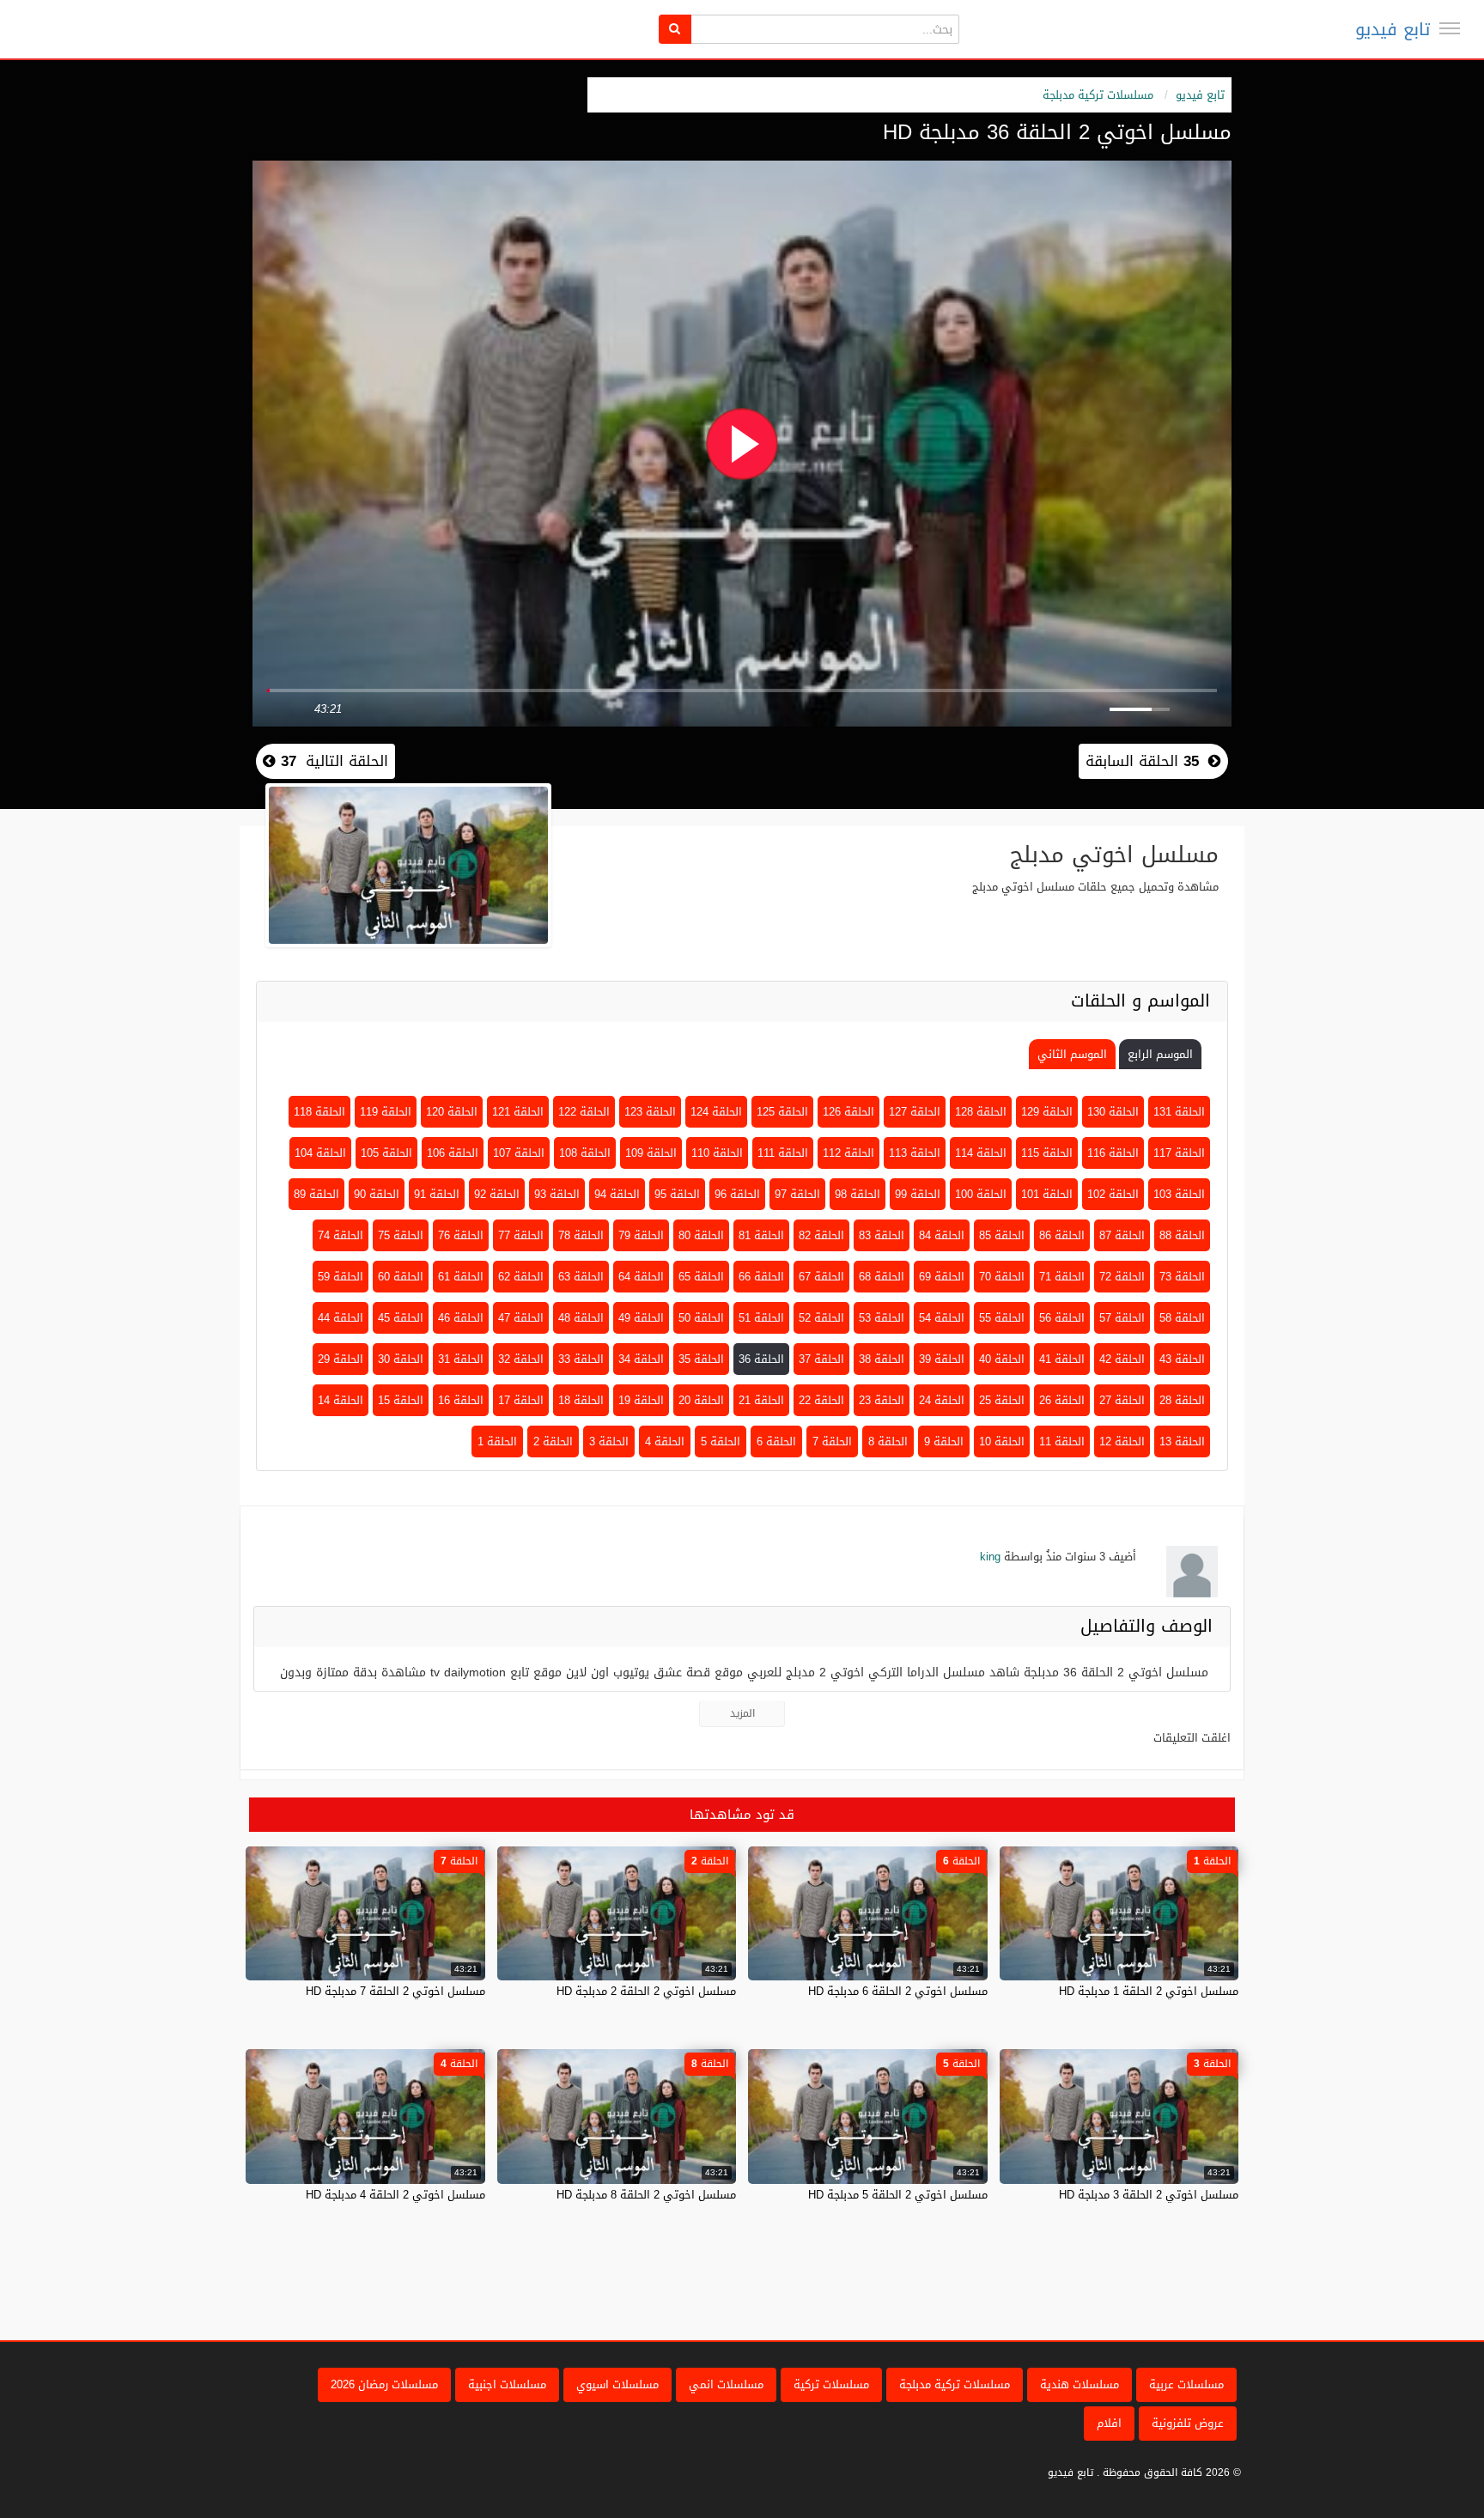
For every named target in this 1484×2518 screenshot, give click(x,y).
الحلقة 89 (316, 1194)
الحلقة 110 (717, 1153)
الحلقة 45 (401, 1318)
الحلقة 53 (882, 1318)
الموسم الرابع (1160, 1054)
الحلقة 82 (821, 1235)
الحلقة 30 (401, 1359)
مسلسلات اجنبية (507, 2384)
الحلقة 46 (461, 1318)
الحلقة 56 (1062, 1318)
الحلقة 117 (1179, 1153)
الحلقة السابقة (1142, 761)
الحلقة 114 (981, 1153)
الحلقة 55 (1002, 1318)
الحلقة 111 (783, 1153)
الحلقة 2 (553, 1441)
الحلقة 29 (341, 1359)
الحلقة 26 (1062, 1400)
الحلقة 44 (341, 1318)
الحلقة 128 (981, 1112)
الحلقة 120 (452, 1112)
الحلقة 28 (1182, 1400)
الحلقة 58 (1182, 1318)
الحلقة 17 (521, 1400)
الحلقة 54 (942, 1318)
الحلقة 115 (1047, 1153)
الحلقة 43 (1182, 1359)
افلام (1109, 2423)
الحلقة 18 (581, 1400)
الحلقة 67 (821, 1277)
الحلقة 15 (401, 1400)
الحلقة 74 (341, 1235)
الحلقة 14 (341, 1400)
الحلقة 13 (1182, 1441)
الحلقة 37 (821, 1359)
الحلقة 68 (882, 1277)
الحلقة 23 (882, 1400)
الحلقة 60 (401, 1277)
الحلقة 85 (1002, 1235)
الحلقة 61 (461, 1277)
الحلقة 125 (782, 1112)
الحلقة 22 (821, 1400)
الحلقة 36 (761, 1359)
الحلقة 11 (1062, 1441)
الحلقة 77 (521, 1235)
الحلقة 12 (1122, 1441)
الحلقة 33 (581, 1359)
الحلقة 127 (915, 1112)
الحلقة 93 (557, 1194)
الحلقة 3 (609, 1441)
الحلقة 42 (1122, 1359)
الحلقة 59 (341, 1277)
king (990, 1557)
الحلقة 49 (641, 1318)
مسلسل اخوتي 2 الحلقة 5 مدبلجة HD (898, 2195)
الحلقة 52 (821, 1318)
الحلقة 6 (776, 1441)
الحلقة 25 (1002, 1400)
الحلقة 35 (701, 1359)
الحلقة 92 (497, 1194)
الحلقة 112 (848, 1153)
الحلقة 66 (761, 1277)
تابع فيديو (1393, 29)
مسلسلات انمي (726, 2384)
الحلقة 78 (581, 1235)
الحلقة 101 (1047, 1194)
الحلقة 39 (942, 1359)
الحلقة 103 (1179, 1194)
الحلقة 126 (848, 1112)
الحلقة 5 (721, 1441)
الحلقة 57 (1122, 1318)
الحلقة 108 (585, 1153)
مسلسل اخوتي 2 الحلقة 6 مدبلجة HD (898, 1991)
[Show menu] (1450, 28)
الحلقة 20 (701, 1400)
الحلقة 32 (521, 1359)
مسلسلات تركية (831, 2384)
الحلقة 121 (518, 1112)
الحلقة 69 (942, 1277)
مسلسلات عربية (1186, 2384)
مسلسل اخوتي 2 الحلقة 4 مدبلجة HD (395, 2195)
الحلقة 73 (1182, 1277)
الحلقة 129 (1047, 1112)
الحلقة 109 (651, 1153)
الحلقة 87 (1122, 1235)
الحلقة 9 (944, 1441)
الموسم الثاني (1072, 1054)
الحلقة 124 (716, 1112)
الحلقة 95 (677, 1194)
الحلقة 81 (761, 1235)
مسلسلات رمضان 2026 (384, 2384)
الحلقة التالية (332, 761)
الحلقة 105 (386, 1153)
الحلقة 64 (641, 1277)
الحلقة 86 (1062, 1235)
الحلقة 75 (401, 1235)
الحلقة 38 (882, 1359)
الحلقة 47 (521, 1318)
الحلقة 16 (461, 1400)
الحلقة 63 (581, 1277)
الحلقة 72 (1122, 1277)
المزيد (742, 1713)
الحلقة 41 (1062, 1359)
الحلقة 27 (1122, 1400)
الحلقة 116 (1113, 1153)
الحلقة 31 (461, 1359)
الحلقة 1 (497, 1441)
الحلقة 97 (797, 1194)
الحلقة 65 (701, 1277)
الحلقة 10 (1002, 1441)
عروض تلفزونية (1188, 2423)
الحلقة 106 (453, 1153)
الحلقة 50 (701, 1318)
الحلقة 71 (1062, 1277)
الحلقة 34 (641, 1359)
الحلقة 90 (377, 1194)
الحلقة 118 (319, 1112)
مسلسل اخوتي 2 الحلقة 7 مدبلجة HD (395, 1991)
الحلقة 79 (641, 1235)
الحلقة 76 (461, 1235)
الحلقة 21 (761, 1400)
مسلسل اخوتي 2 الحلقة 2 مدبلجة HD (646, 1991)
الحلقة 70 (1002, 1277)
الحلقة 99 (918, 1194)
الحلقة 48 (581, 1318)
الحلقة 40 (1002, 1359)
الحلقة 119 (386, 1112)
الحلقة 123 (650, 1112)
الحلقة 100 (981, 1194)
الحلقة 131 (1179, 1112)
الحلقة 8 (888, 1441)
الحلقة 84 (942, 1235)
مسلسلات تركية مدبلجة (1098, 95)
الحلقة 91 (437, 1194)
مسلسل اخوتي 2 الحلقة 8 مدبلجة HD (646, 2195)
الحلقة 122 (584, 1112)
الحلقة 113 (915, 1153)
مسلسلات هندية (1080, 2384)
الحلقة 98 (858, 1194)
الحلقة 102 (1113, 1194)
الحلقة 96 (737, 1194)
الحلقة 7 (832, 1441)
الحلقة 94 (617, 1194)
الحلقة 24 (942, 1400)
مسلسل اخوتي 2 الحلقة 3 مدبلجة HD (1149, 2195)
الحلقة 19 (641, 1400)
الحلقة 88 (1182, 1235)
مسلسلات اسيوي (617, 2384)
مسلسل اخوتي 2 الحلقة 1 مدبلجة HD (1149, 1991)
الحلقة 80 (701, 1235)
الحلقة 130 (1113, 1112)
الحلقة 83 (882, 1235)
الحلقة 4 (665, 1441)
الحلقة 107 (519, 1153)
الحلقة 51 (761, 1318)
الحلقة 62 (521, 1277)
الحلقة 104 (320, 1153)
